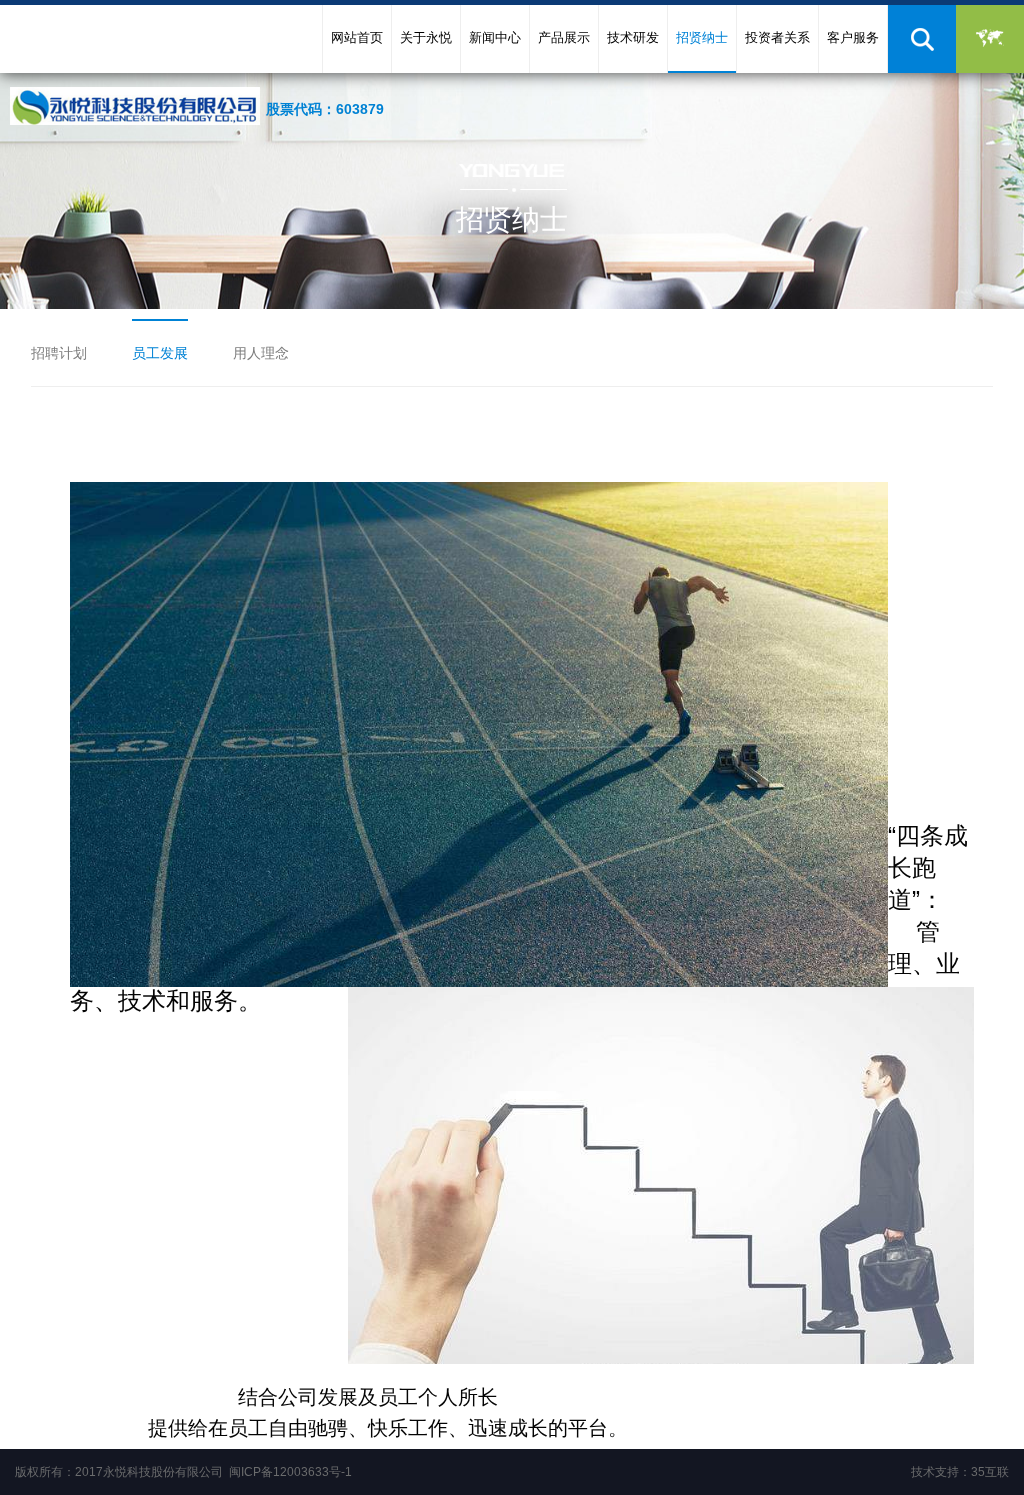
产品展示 (564, 37)
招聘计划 (59, 353)
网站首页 (357, 37)
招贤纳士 (702, 37)
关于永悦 (426, 37)
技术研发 (633, 37)
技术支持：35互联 (960, 1472)
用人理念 (261, 353)
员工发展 (160, 353)
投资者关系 (777, 37)
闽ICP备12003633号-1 (290, 1472)
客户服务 (853, 37)
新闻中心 (495, 37)
